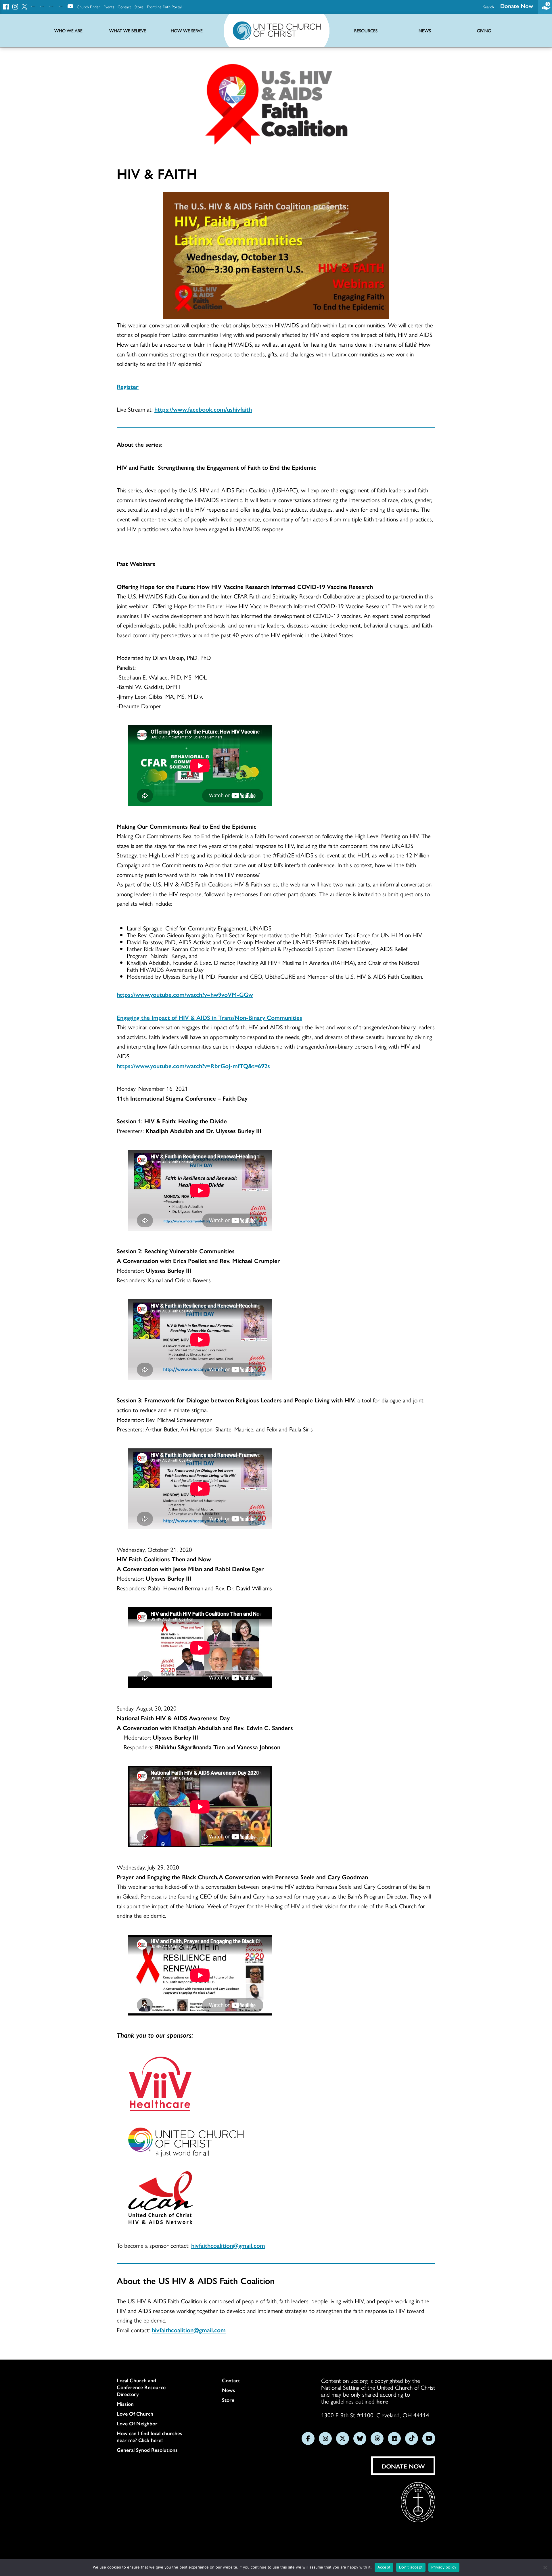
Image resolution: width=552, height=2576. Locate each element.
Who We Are (68, 31)
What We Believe (128, 31)
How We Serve (187, 31)
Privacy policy (444, 2567)
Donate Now (517, 6)
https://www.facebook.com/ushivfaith (203, 409)
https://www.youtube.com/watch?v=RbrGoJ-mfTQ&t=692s (193, 1066)
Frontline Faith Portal (164, 7)
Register (128, 386)
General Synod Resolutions (147, 2450)
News (229, 2390)
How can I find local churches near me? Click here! (149, 2437)
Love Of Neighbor (137, 2423)
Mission (125, 2404)
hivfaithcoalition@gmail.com (228, 2245)
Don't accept (411, 2567)
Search (489, 7)
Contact (124, 7)
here (382, 2401)
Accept (384, 2567)
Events (109, 7)
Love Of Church (135, 2414)
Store (139, 7)
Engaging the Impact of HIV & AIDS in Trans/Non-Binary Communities (209, 1017)
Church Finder (88, 7)
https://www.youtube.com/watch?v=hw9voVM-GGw (185, 994)
